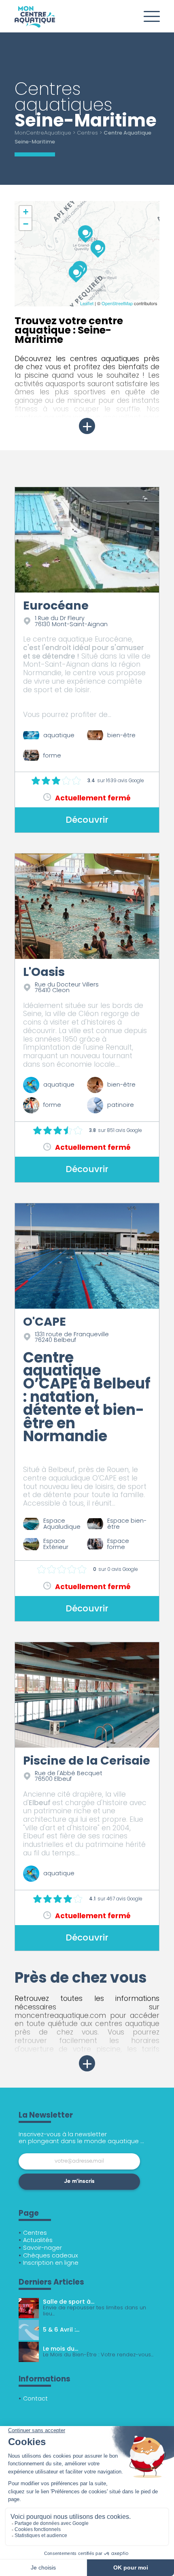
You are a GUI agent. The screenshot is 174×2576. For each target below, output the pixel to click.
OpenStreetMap (117, 303)
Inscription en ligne (51, 2263)
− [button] (26, 224)
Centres (87, 133)
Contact (35, 2398)
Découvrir (87, 820)
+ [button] (26, 212)
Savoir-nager (42, 2248)
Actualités (38, 2240)
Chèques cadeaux (51, 2255)
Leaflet (87, 303)
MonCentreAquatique (43, 133)
